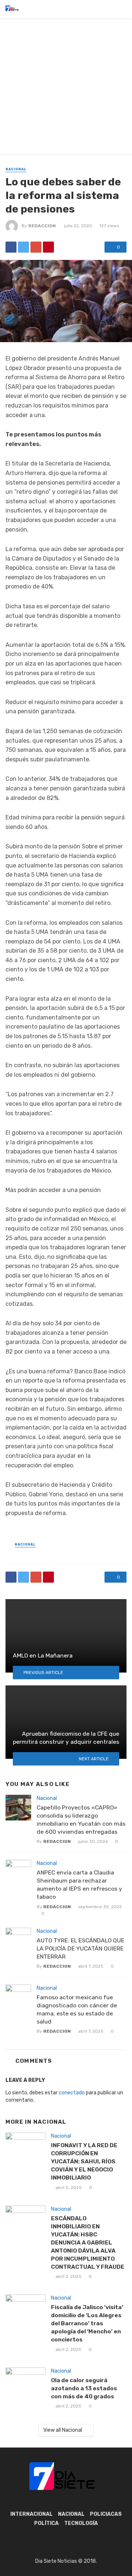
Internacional (32, 2514)
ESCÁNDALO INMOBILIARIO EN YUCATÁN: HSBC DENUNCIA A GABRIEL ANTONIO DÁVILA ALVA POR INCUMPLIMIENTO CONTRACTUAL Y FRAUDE (88, 2242)
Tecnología (81, 2523)
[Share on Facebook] (11, 247)
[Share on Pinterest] (48, 247)
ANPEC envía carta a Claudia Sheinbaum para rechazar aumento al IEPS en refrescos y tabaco (79, 1885)
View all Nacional (63, 2430)
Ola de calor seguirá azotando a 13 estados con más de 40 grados (84, 2388)
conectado (72, 2093)
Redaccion (42, 226)
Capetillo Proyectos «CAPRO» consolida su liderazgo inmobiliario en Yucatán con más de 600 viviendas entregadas (81, 1820)
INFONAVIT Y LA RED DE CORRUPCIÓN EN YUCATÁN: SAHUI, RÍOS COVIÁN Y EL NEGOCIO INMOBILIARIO (84, 2161)
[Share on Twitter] (23, 247)
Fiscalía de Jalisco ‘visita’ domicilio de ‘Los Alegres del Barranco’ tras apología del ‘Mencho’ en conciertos (87, 2323)
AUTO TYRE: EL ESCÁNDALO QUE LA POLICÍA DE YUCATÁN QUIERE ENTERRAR (80, 1948)
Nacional (16, 169)
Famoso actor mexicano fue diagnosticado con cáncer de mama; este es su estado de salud (77, 2009)
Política (46, 2523)
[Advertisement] (66, 88)
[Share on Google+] (36, 247)
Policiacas (106, 2514)
